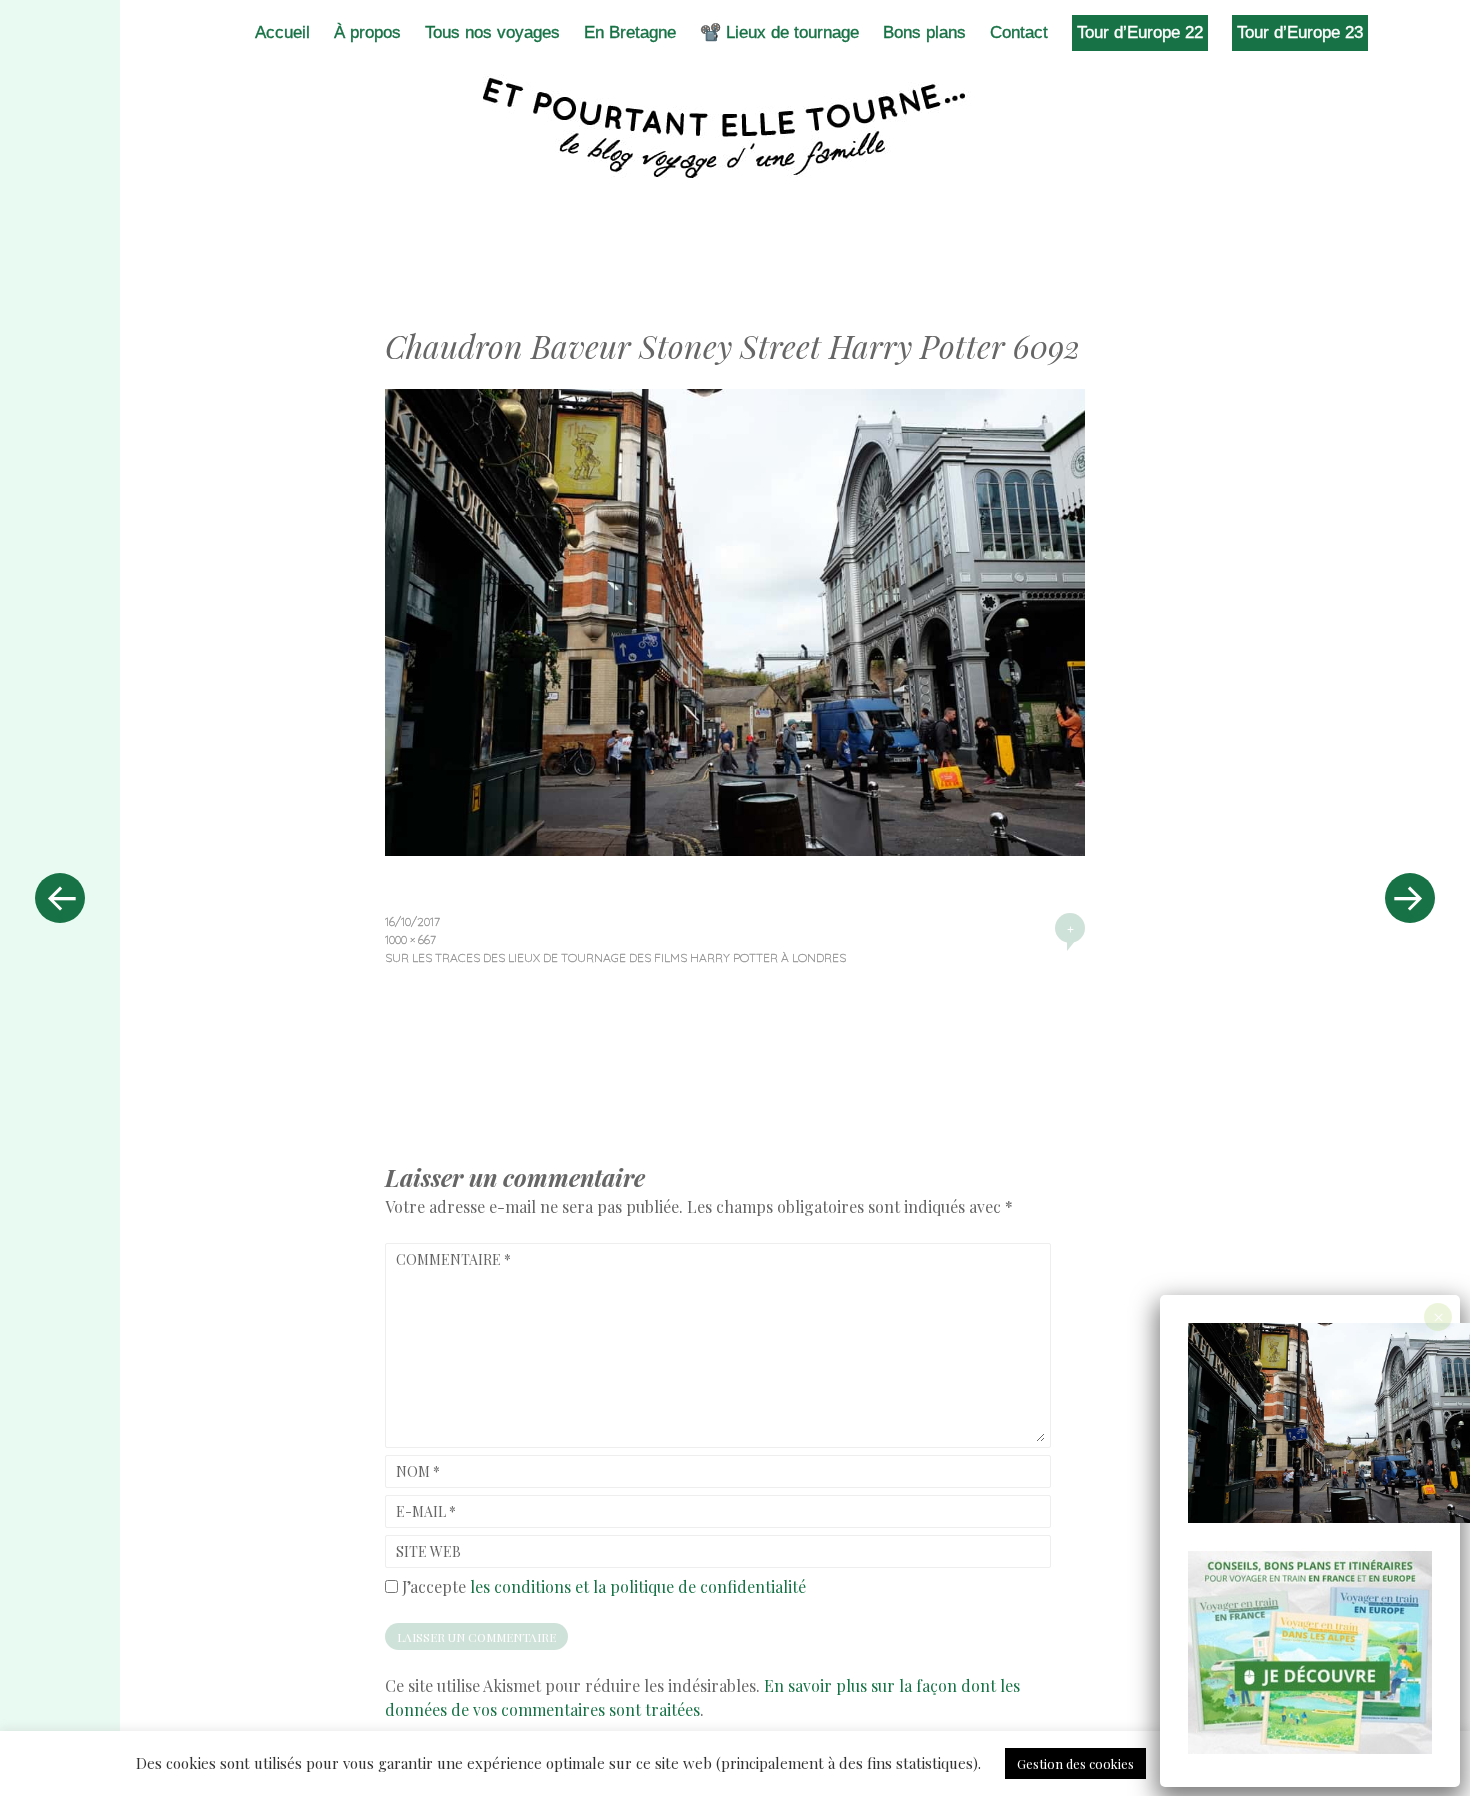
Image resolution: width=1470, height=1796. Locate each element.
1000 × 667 (410, 939)
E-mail (426, 1511)
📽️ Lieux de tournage (779, 32)
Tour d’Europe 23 (1300, 32)
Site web (428, 1551)
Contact (1019, 32)
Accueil (282, 32)
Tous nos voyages (492, 32)
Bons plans (924, 32)
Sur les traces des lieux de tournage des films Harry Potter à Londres (615, 957)
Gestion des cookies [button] (1075, 1763)
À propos (367, 32)
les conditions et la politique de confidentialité (638, 1586)
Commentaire (453, 1259)
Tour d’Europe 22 (1140, 32)
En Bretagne (630, 32)
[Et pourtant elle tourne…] (735, 128)
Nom (418, 1471)
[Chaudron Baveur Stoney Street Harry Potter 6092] (735, 849)
